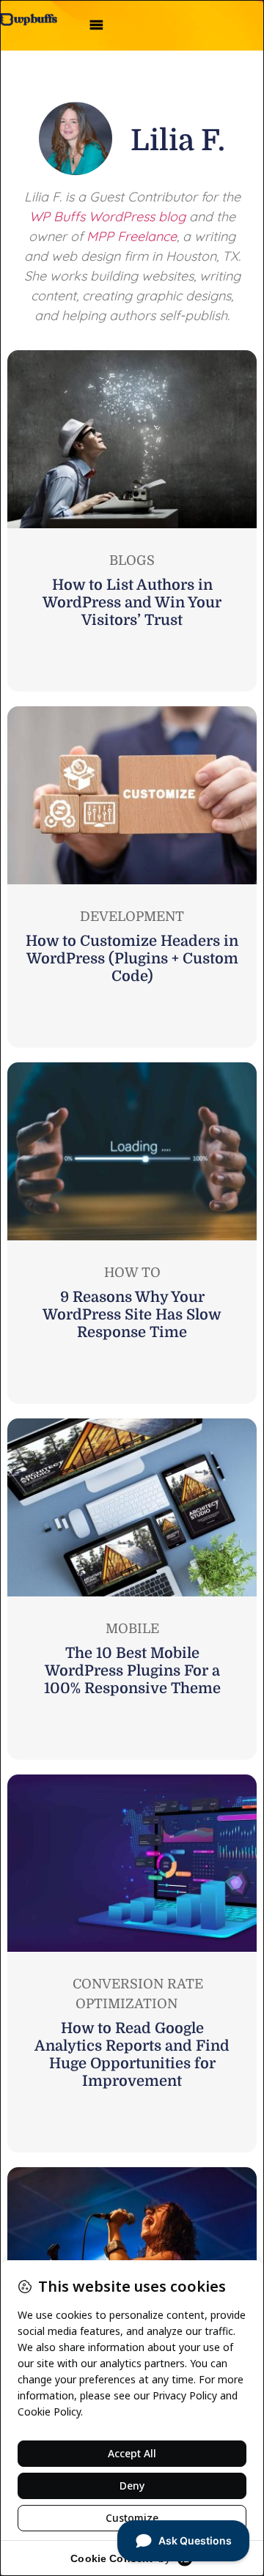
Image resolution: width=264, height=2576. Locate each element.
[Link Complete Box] (132, 521)
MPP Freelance (132, 236)
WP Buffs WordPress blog (107, 216)
